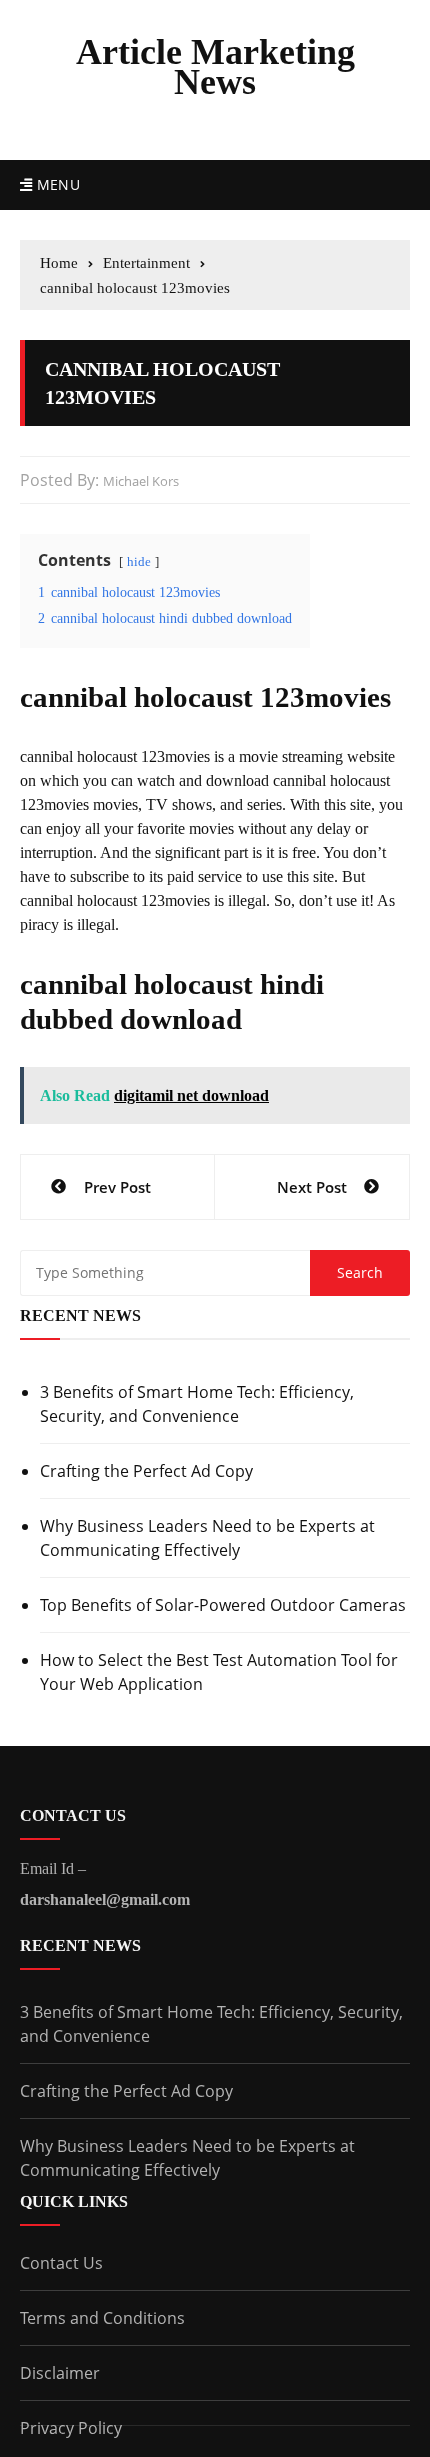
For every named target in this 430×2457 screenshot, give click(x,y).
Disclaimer (60, 2373)
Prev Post (117, 1187)
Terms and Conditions (102, 2318)
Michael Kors (141, 481)
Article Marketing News (215, 67)
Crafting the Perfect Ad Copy (146, 1471)
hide (139, 562)
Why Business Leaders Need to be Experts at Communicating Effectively (207, 1538)
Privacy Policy (71, 2428)
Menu (56, 184)
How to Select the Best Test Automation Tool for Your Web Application (219, 1672)
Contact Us (61, 2263)
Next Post (312, 1187)
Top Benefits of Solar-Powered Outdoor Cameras (223, 1605)
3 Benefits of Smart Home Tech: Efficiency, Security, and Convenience (197, 1404)
